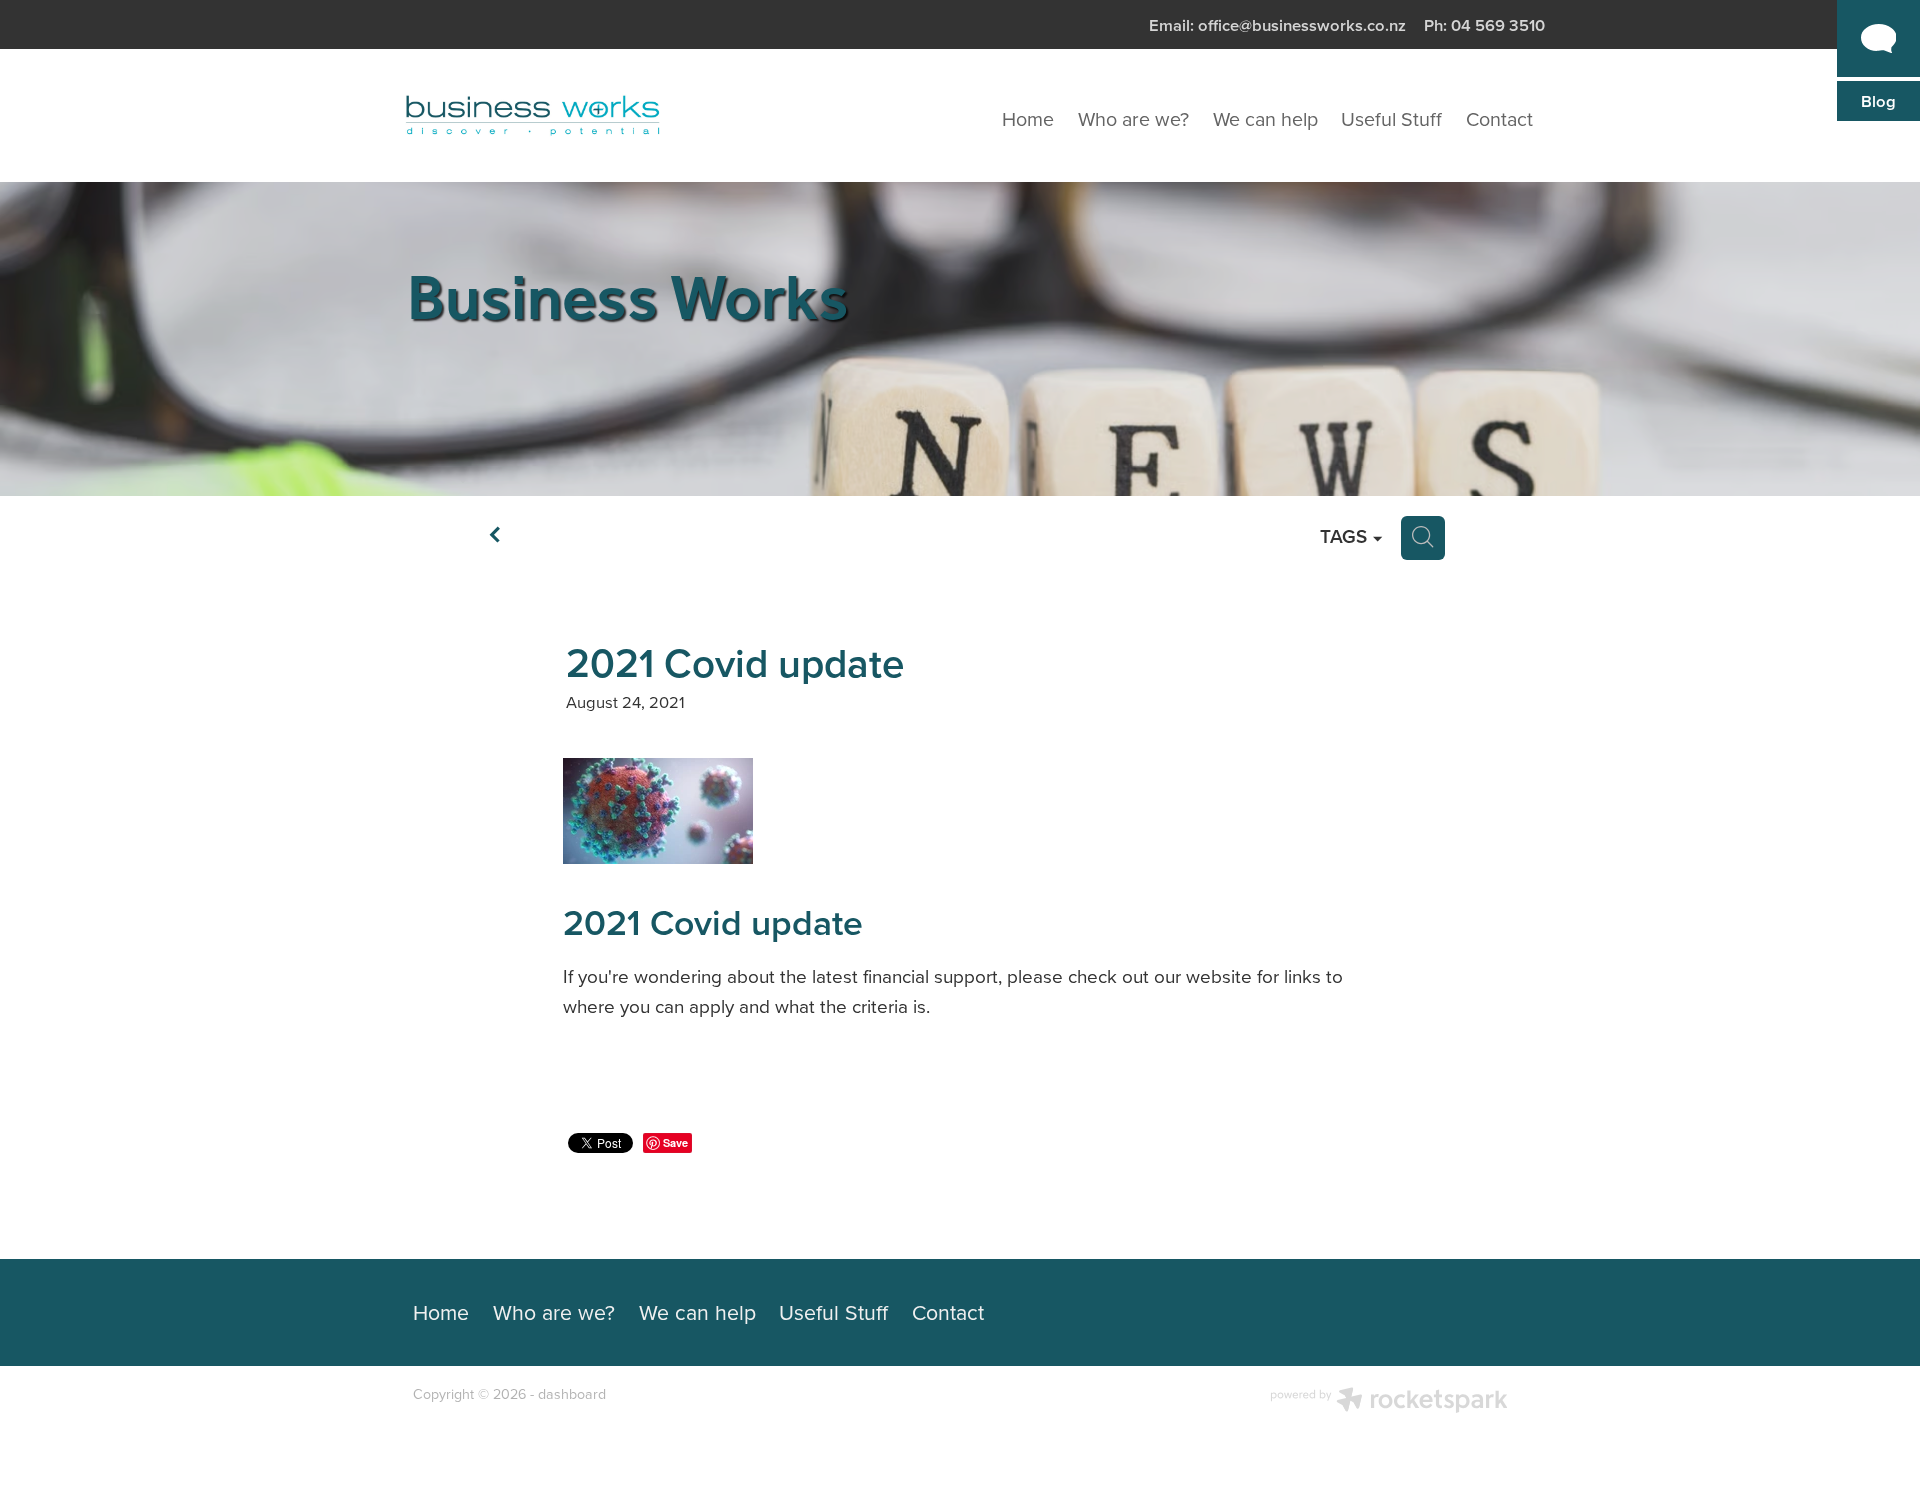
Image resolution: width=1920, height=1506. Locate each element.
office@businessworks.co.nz (1302, 25)
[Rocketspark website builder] (1389, 1402)
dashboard (572, 1394)
